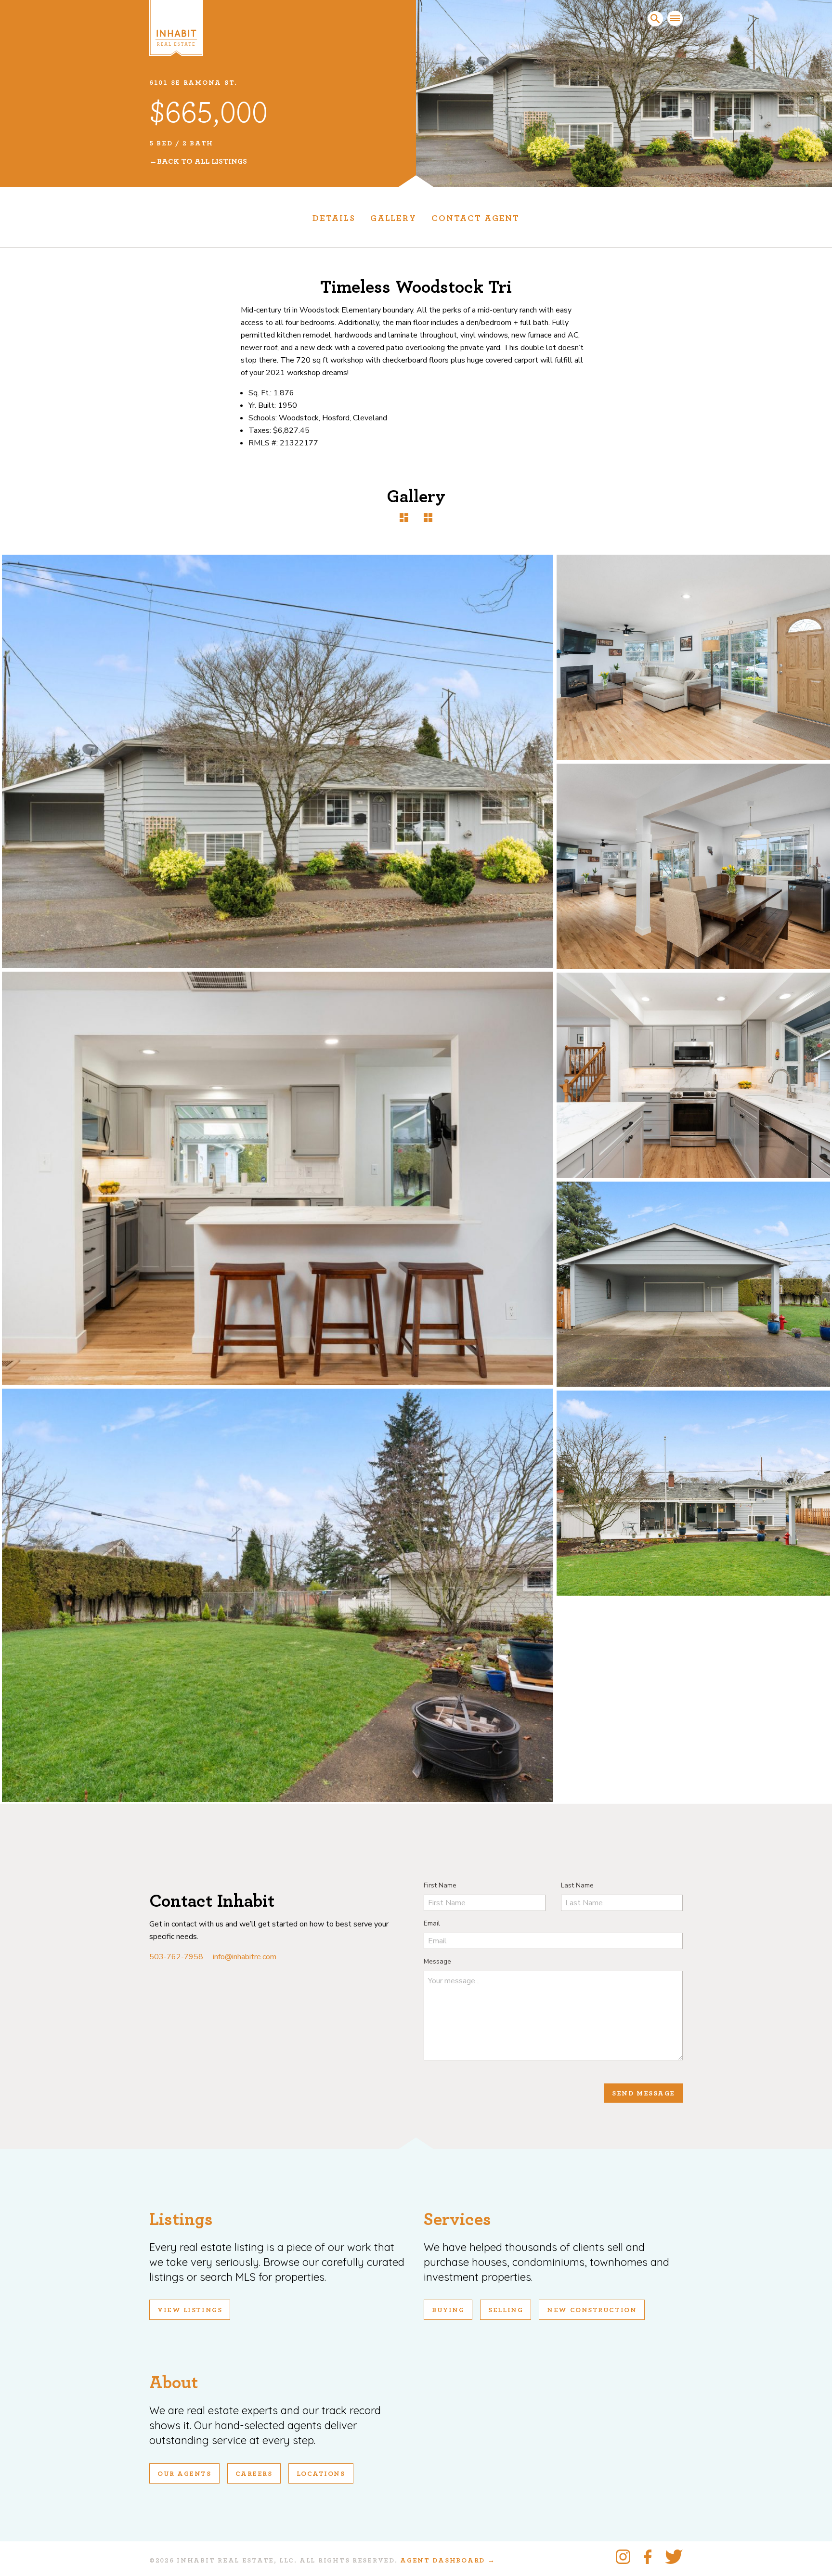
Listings (181, 2219)
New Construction (592, 2310)
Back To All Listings (202, 161)
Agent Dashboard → (448, 2561)
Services (457, 2219)
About (174, 2383)
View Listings (190, 2310)
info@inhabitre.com (245, 1957)
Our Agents (184, 2474)
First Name (440, 1885)
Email (432, 1923)
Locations (321, 2474)
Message (437, 1961)
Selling (506, 2310)
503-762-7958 (176, 1957)
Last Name (577, 1885)
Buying (448, 2310)
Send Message (643, 2094)
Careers (254, 2474)
